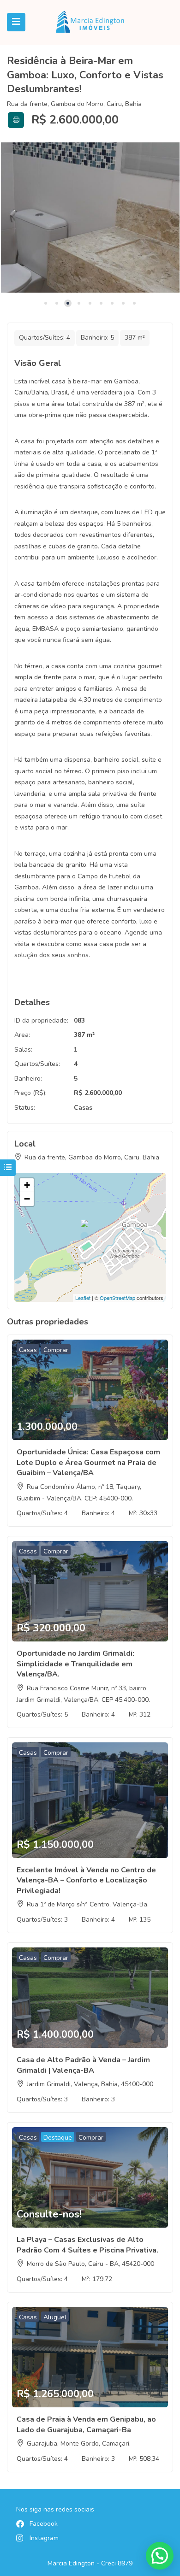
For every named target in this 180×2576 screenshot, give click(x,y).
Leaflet (83, 1298)
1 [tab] (46, 303)
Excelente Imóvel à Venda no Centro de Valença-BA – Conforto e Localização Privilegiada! (86, 1880)
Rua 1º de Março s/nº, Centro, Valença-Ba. (88, 1904)
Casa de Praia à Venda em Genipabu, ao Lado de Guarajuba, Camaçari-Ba (86, 2424)
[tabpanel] (90, 218)
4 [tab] (79, 303)
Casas (83, 1108)
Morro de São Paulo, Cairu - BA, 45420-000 (90, 2264)
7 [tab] (112, 303)
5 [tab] (90, 303)
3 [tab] (68, 303)
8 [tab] (123, 303)
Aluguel (55, 2317)
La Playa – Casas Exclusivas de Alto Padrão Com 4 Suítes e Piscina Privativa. (87, 2245)
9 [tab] (134, 303)
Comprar (56, 1350)
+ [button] (27, 1185)
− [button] (27, 1199)
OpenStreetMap (117, 1298)
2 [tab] (57, 303)
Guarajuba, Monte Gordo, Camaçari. (79, 2444)
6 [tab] (101, 303)
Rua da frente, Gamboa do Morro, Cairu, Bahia (74, 104)
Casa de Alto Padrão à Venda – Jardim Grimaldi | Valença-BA (83, 2065)
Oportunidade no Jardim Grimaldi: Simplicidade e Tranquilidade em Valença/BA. (75, 1664)
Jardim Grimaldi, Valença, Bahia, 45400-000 (90, 2084)
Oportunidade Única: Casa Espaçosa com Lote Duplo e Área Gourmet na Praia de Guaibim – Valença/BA (88, 1462)
